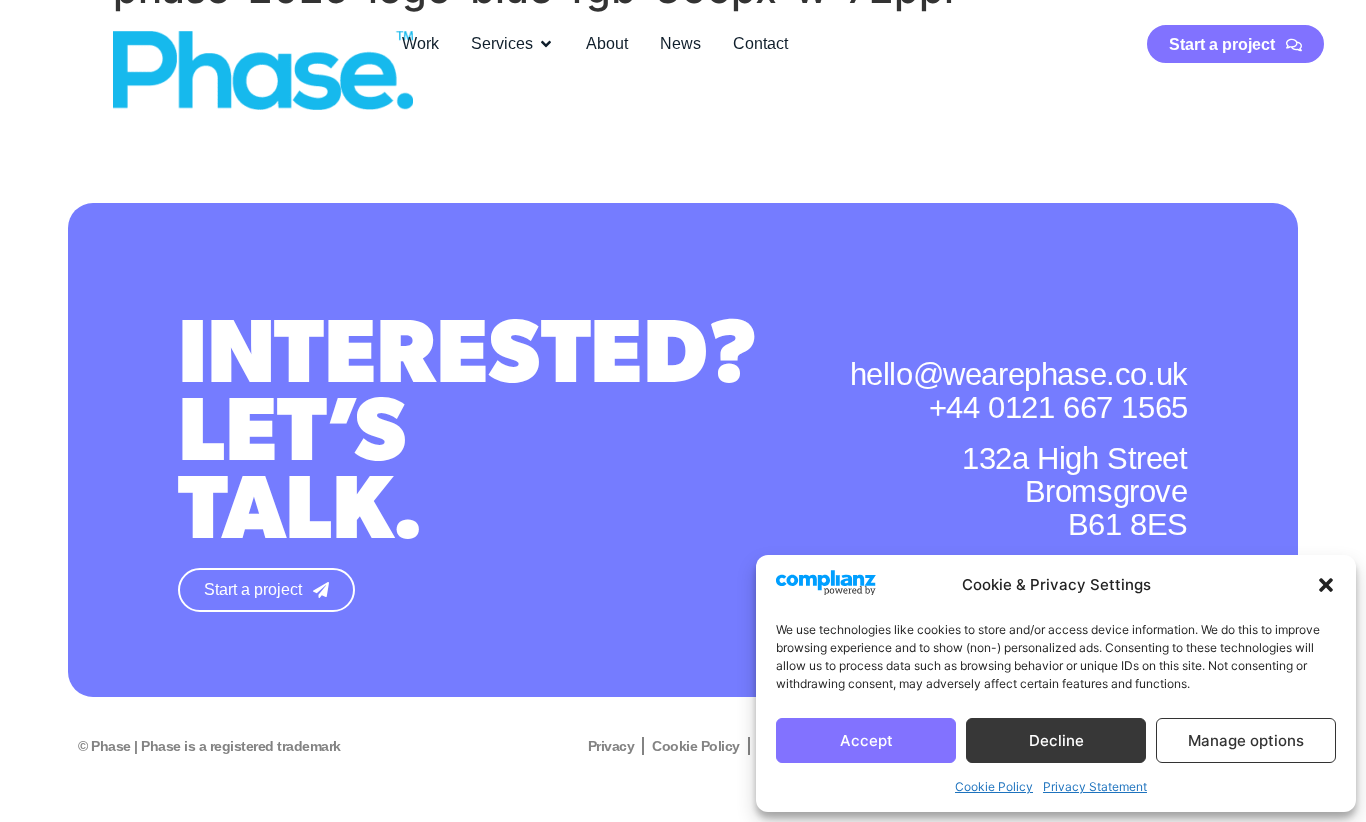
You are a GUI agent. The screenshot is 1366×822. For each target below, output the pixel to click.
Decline (1056, 740)
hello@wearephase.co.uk (1019, 374)
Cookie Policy (994, 786)
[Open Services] (546, 44)
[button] (1326, 585)
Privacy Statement (1095, 786)
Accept (866, 740)
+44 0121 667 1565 (1058, 407)
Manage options (1246, 740)
